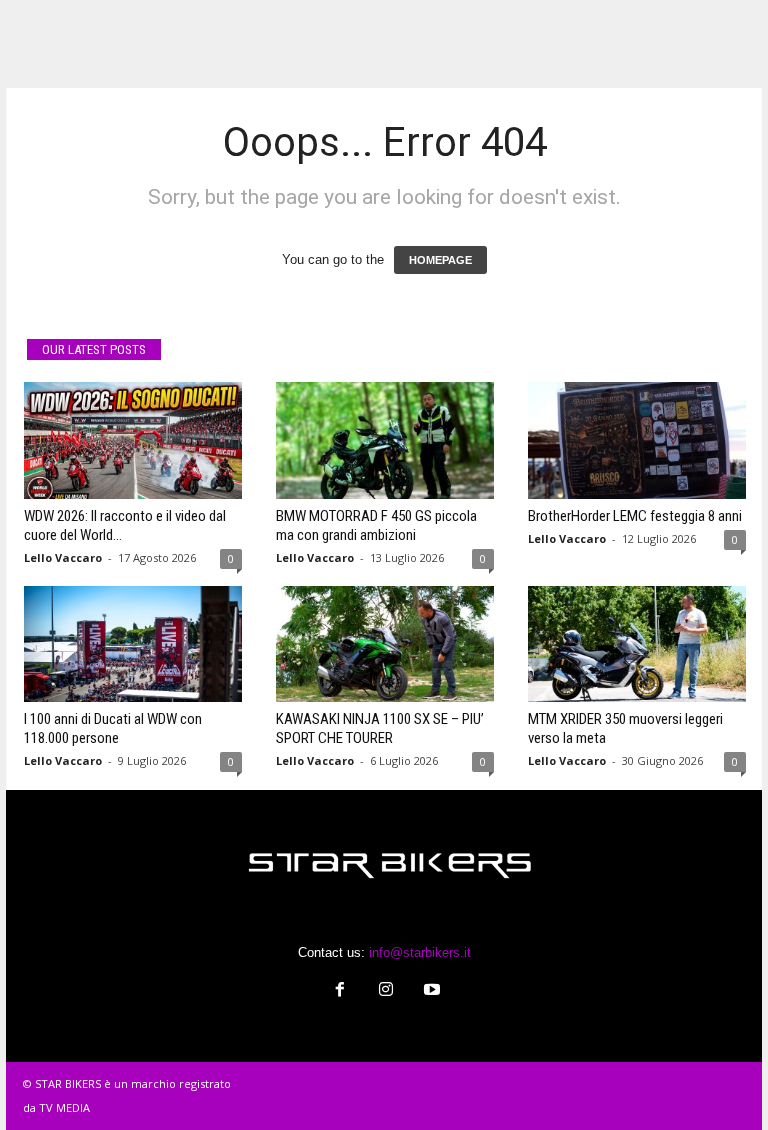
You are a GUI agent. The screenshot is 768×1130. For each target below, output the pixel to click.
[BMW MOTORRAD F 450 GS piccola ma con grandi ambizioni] (385, 440)
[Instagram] (386, 991)
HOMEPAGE (440, 260)
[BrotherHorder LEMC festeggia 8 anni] (637, 440)
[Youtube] (430, 991)
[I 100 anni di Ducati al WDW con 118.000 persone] (133, 644)
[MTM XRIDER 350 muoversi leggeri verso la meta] (637, 644)
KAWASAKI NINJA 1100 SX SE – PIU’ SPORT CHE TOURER (380, 728)
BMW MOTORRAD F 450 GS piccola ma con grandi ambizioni (376, 525)
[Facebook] (340, 991)
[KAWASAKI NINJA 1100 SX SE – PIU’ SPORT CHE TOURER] (385, 644)
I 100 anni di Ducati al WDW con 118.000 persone (113, 728)
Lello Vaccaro (63, 557)
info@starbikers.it (420, 952)
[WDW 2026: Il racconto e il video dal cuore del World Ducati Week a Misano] (133, 440)
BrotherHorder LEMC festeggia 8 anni (635, 516)
